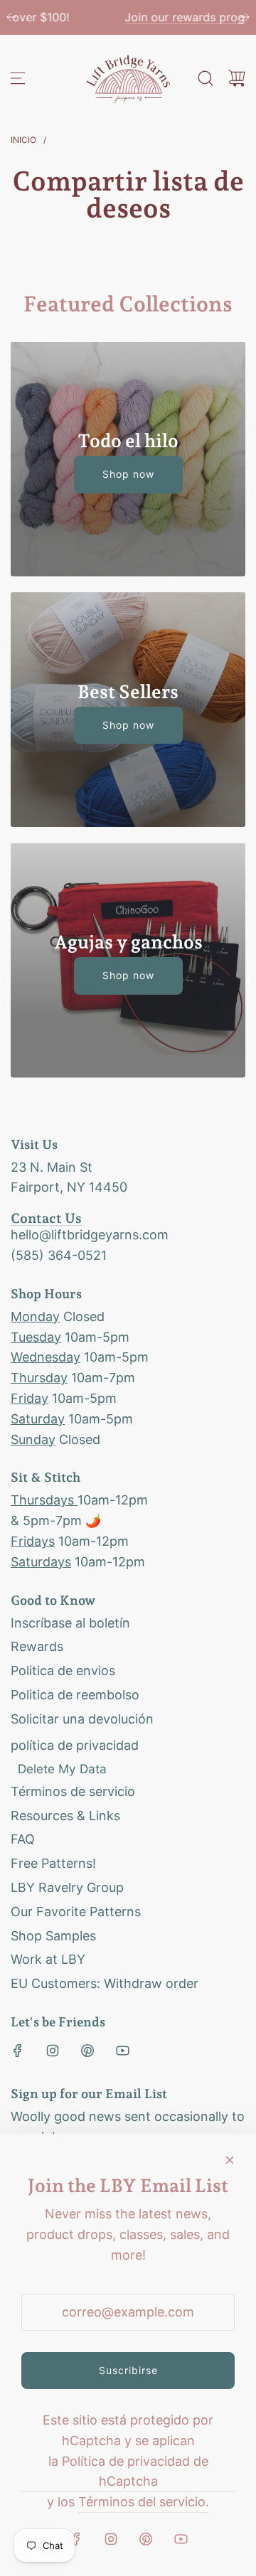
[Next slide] (245, 17)
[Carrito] (237, 78)
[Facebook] (18, 2051)
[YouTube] (122, 2051)
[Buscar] (206, 78)
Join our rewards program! (128, 17)
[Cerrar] (230, 2160)
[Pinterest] (87, 2051)
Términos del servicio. (144, 2502)
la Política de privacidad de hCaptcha (128, 2471)
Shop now (128, 474)
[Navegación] (18, 78)
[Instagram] (53, 2051)
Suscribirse (128, 2370)
